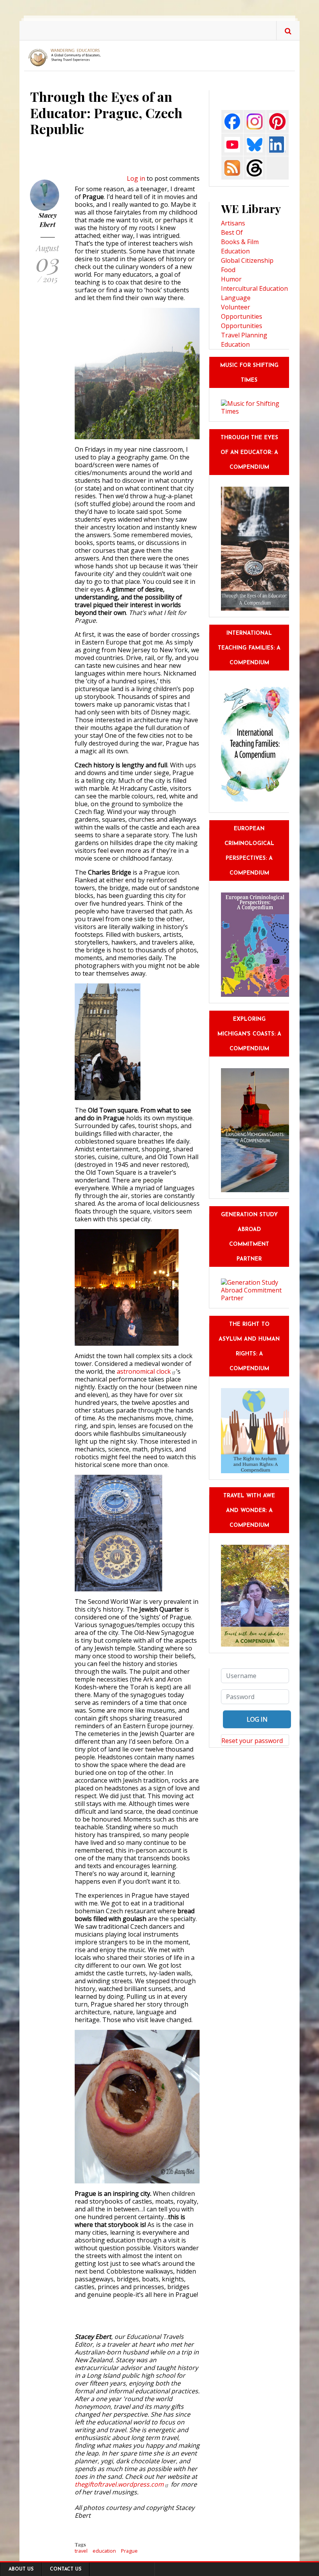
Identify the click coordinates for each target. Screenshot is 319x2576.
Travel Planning (244, 335)
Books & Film (240, 242)
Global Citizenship (247, 260)
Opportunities (242, 326)
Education (235, 251)
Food (228, 270)
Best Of (232, 232)
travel (81, 2551)
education (104, 2551)
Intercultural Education (254, 288)
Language (236, 298)
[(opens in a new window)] (232, 121)
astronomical (144, 1371)
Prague (129, 2551)
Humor (231, 279)
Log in (136, 178)
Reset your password (252, 1741)
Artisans (233, 223)
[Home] (66, 57)
